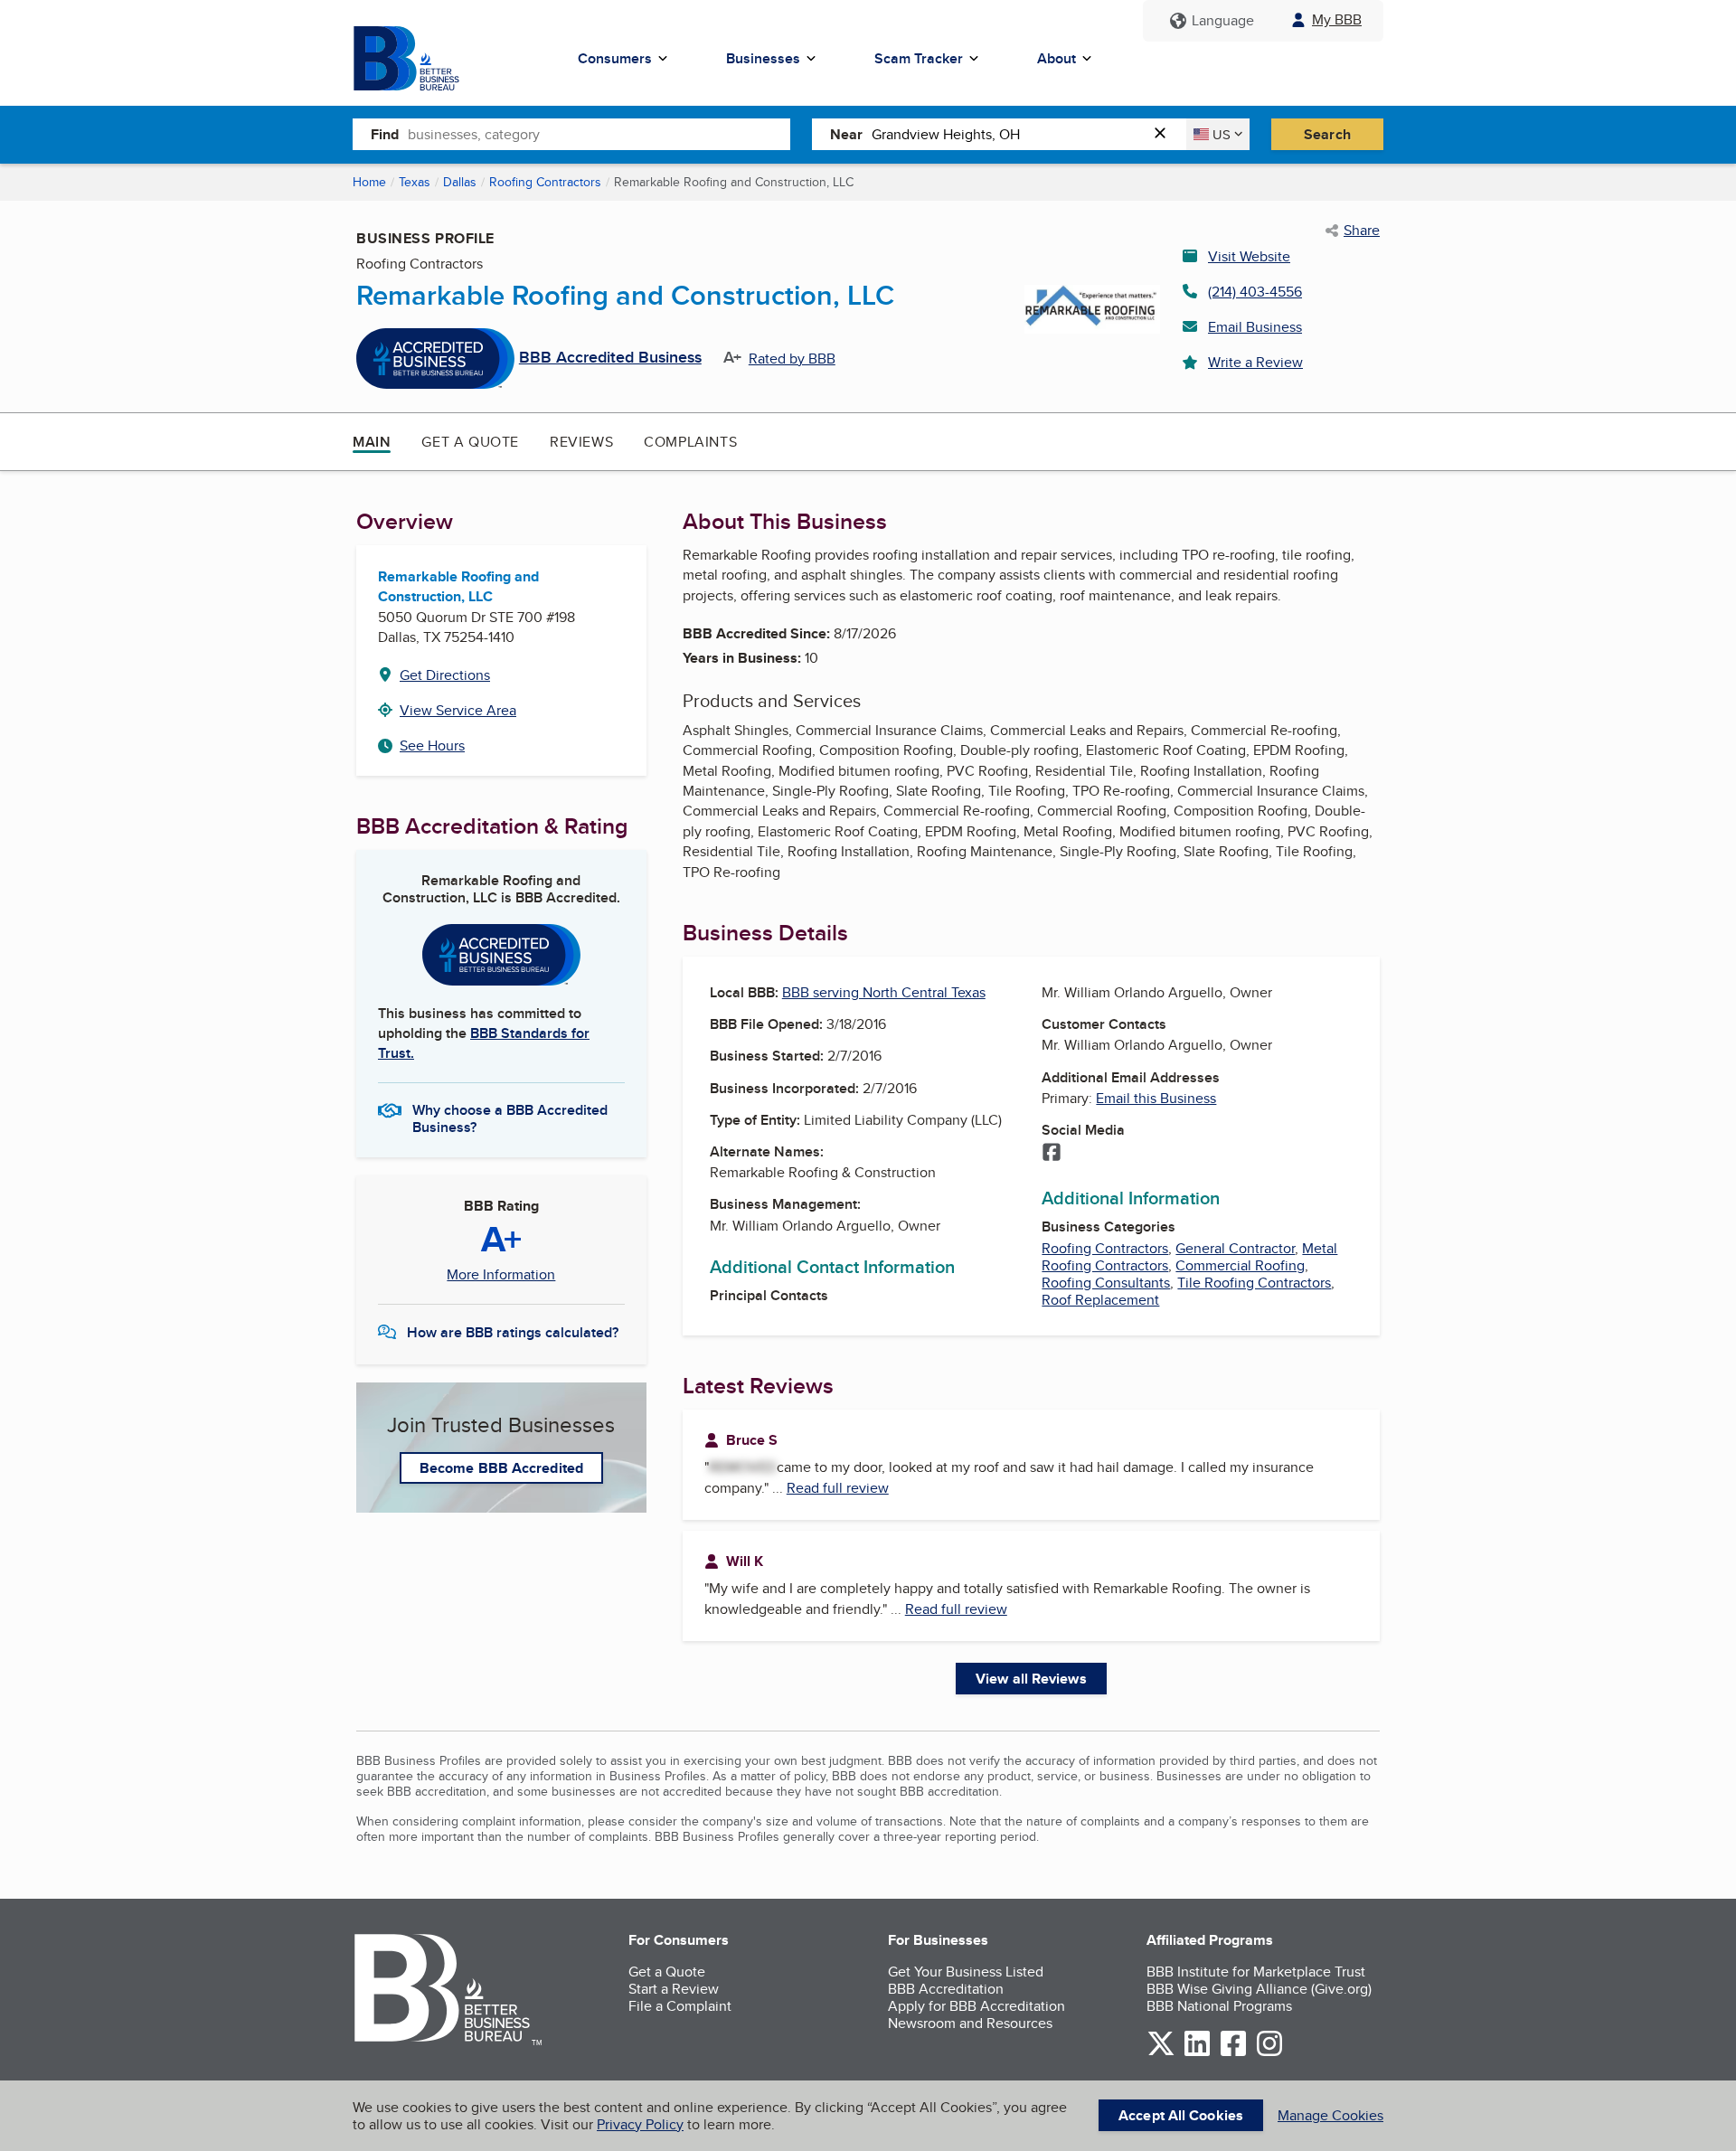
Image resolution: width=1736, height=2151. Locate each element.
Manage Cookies (1330, 2115)
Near (846, 134)
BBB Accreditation (946, 1989)
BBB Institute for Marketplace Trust (1256, 1972)
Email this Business (1156, 1098)
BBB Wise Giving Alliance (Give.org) (1259, 1989)
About (1057, 58)
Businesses (763, 58)
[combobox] (599, 134)
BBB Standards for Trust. (484, 1043)
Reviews (581, 442)
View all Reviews (1031, 1679)
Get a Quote (470, 442)
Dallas (460, 182)
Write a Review (1255, 362)
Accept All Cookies (1181, 2115)
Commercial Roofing (1240, 1265)
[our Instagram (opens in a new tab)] (1269, 2053)
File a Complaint (680, 2006)
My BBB (1337, 19)
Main (372, 442)
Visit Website (1249, 256)
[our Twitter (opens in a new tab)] (1161, 2053)
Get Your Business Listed (966, 1972)
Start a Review (674, 1989)
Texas (415, 182)
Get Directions (445, 675)
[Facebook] (1052, 1154)
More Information (501, 1275)
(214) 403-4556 (1255, 292)
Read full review (838, 1488)
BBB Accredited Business (610, 358)
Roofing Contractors (545, 182)
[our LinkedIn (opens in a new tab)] (1197, 2053)
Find (385, 134)
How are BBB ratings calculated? (513, 1332)
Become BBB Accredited (501, 1468)
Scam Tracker (919, 58)
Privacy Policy (640, 2124)
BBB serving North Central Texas (884, 992)
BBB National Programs (1219, 2006)
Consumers (615, 58)
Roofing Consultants (1106, 1283)
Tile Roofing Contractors (1254, 1283)
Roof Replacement (1100, 1300)
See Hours (432, 745)
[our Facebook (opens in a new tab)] (1233, 2053)
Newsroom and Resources (970, 2023)
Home (369, 182)
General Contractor (1235, 1248)
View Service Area (458, 710)
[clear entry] (1165, 134)
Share (1362, 231)
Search (1327, 134)
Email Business (1255, 327)
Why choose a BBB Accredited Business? (510, 1118)
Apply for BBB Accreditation (976, 2006)
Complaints (690, 442)
